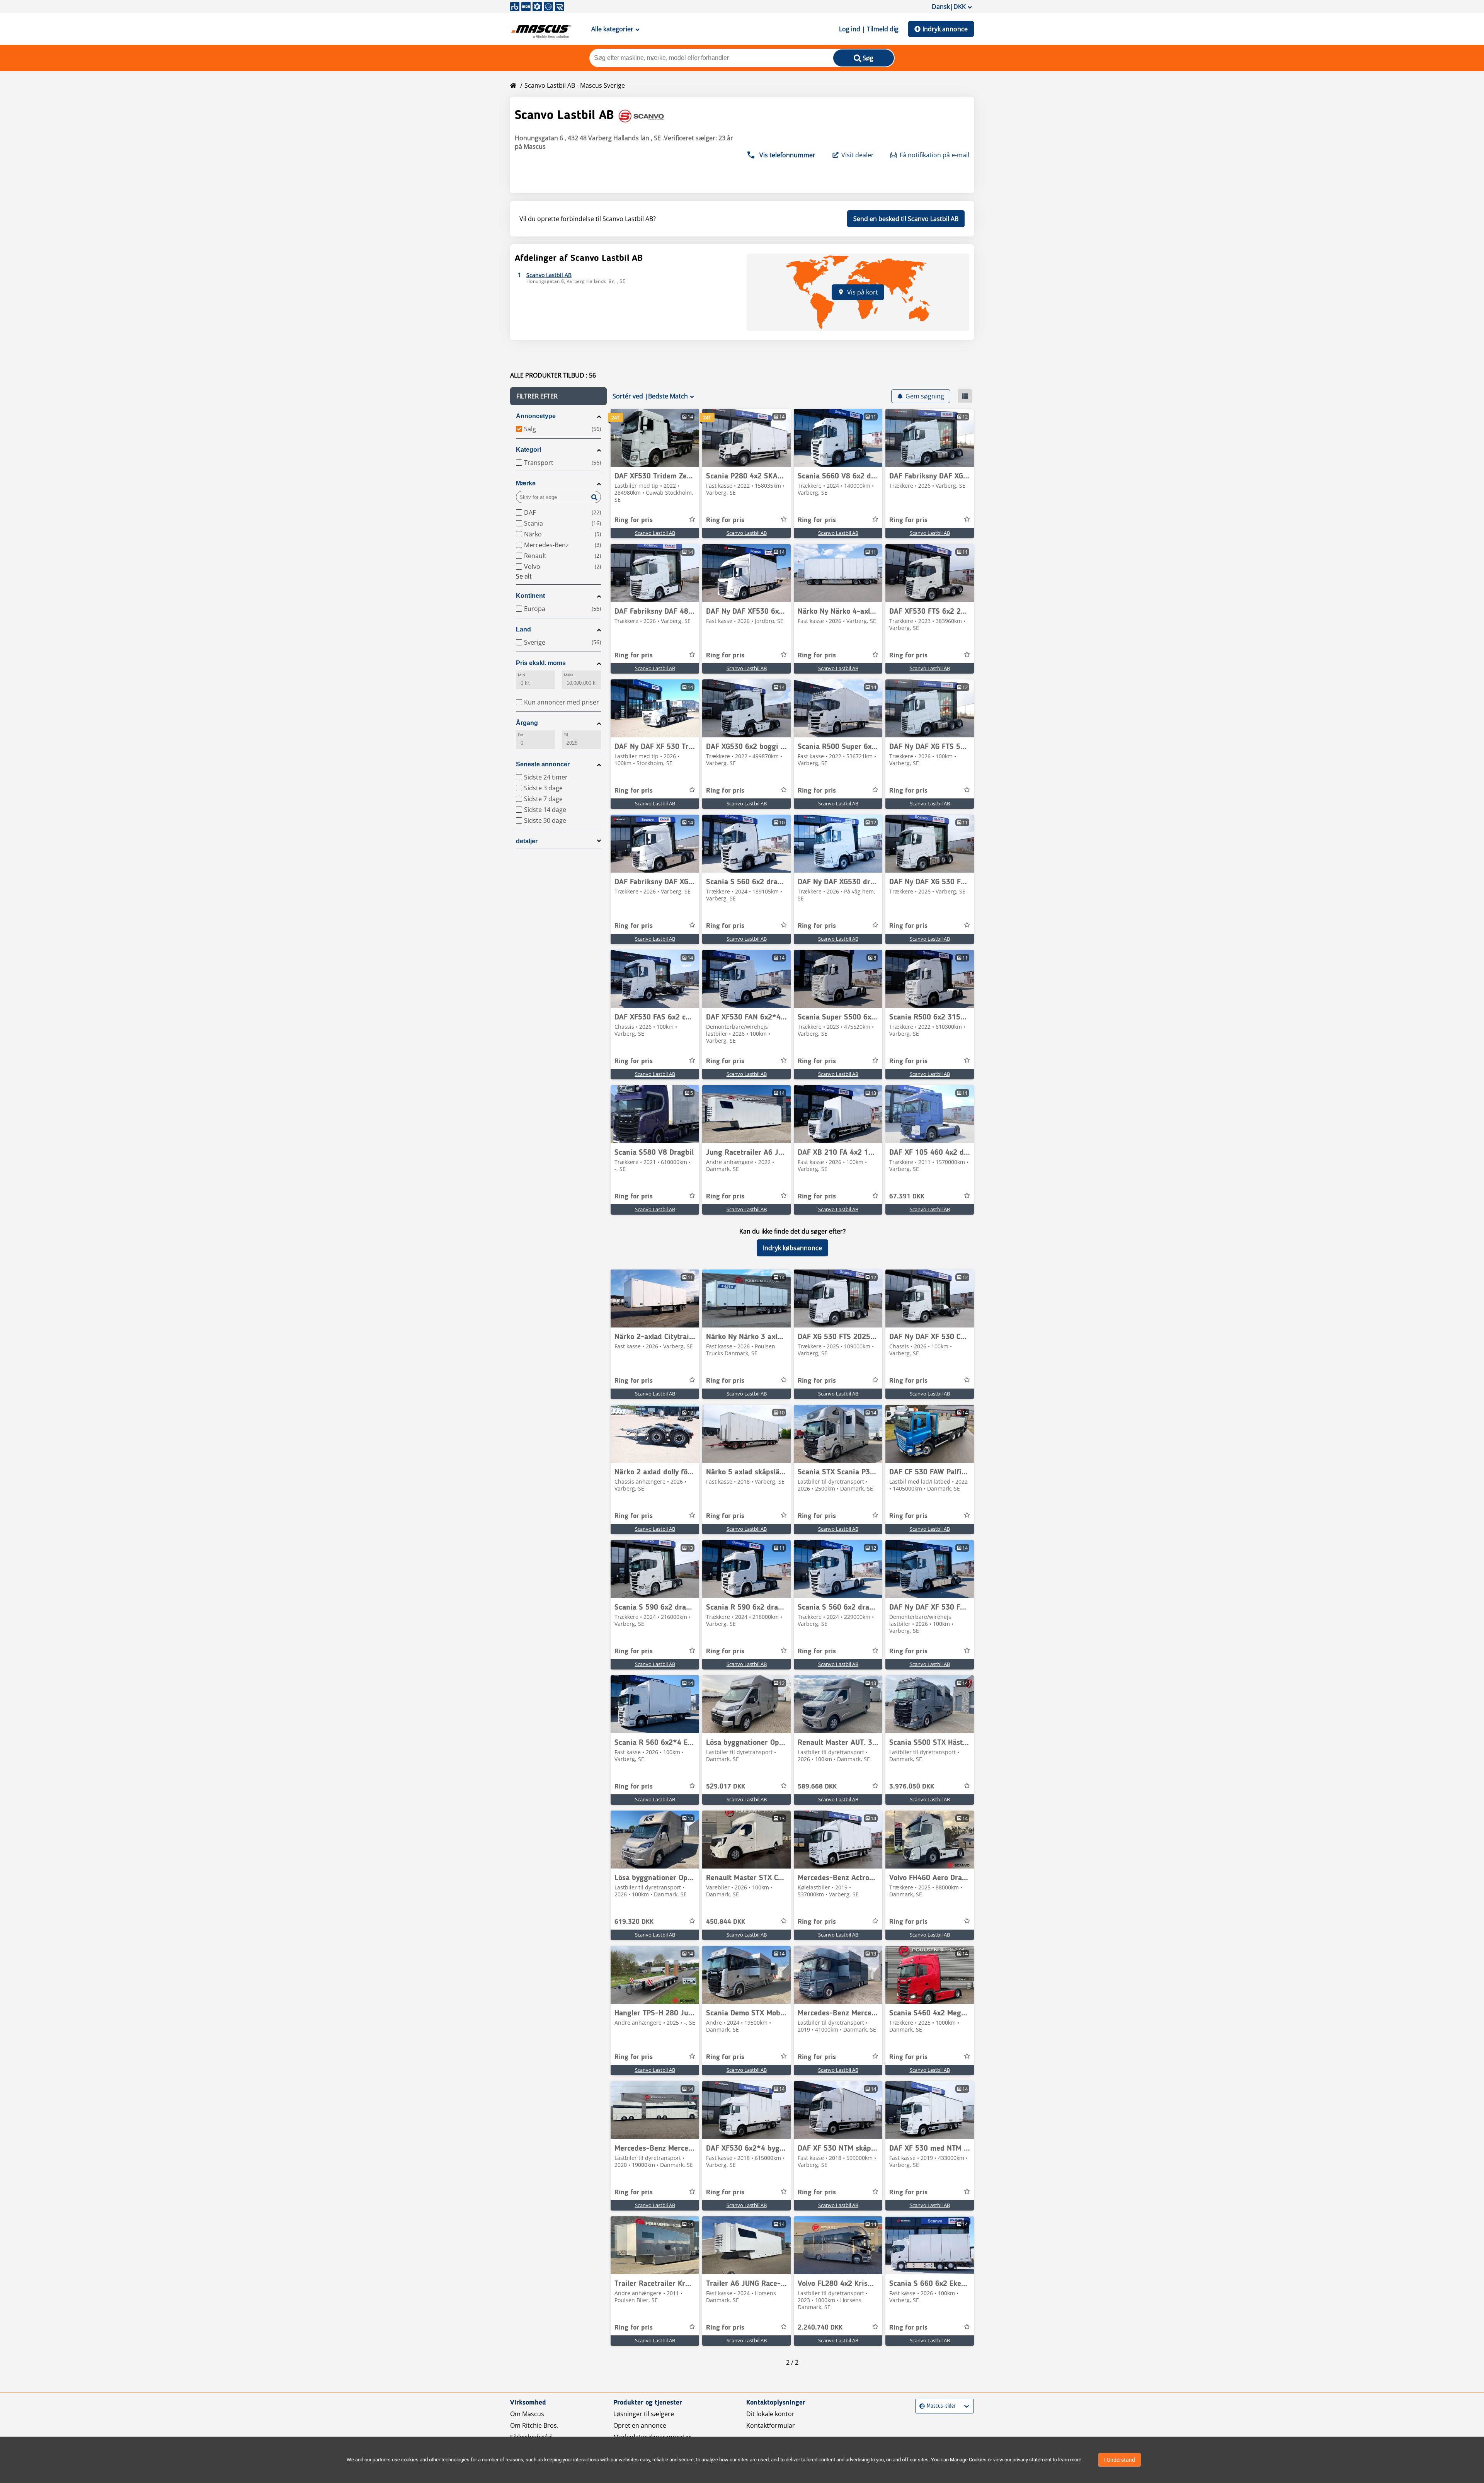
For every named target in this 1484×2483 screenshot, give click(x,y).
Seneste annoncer (543, 764)
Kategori (528, 450)
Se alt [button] (524, 576)
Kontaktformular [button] (771, 2425)
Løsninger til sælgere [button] (644, 2414)
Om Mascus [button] (527, 2414)
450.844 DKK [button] (726, 1922)
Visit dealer (858, 155)
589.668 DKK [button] (817, 1787)
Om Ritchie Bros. (534, 2425)
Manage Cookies (968, 2460)
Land (523, 629)
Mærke (526, 483)
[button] (558, 396)
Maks (568, 675)
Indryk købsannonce (792, 1248)
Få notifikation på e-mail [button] (934, 155)
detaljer (527, 841)
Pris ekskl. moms (541, 663)
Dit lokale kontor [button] (770, 2414)
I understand (1120, 2460)
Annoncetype (536, 416)
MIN (522, 675)
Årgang (527, 723)
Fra (521, 735)
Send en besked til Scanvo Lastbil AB (906, 219)
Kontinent (530, 596)
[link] (655, 438)
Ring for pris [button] (634, 520)
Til (566, 735)
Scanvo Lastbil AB (655, 533)
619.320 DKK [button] (634, 1922)
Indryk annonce (945, 29)
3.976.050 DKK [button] (912, 1787)
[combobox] (920, 2406)
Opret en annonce (640, 2425)
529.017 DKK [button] (726, 1787)
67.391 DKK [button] (907, 1196)
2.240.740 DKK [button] (820, 2328)
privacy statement (1032, 2460)
